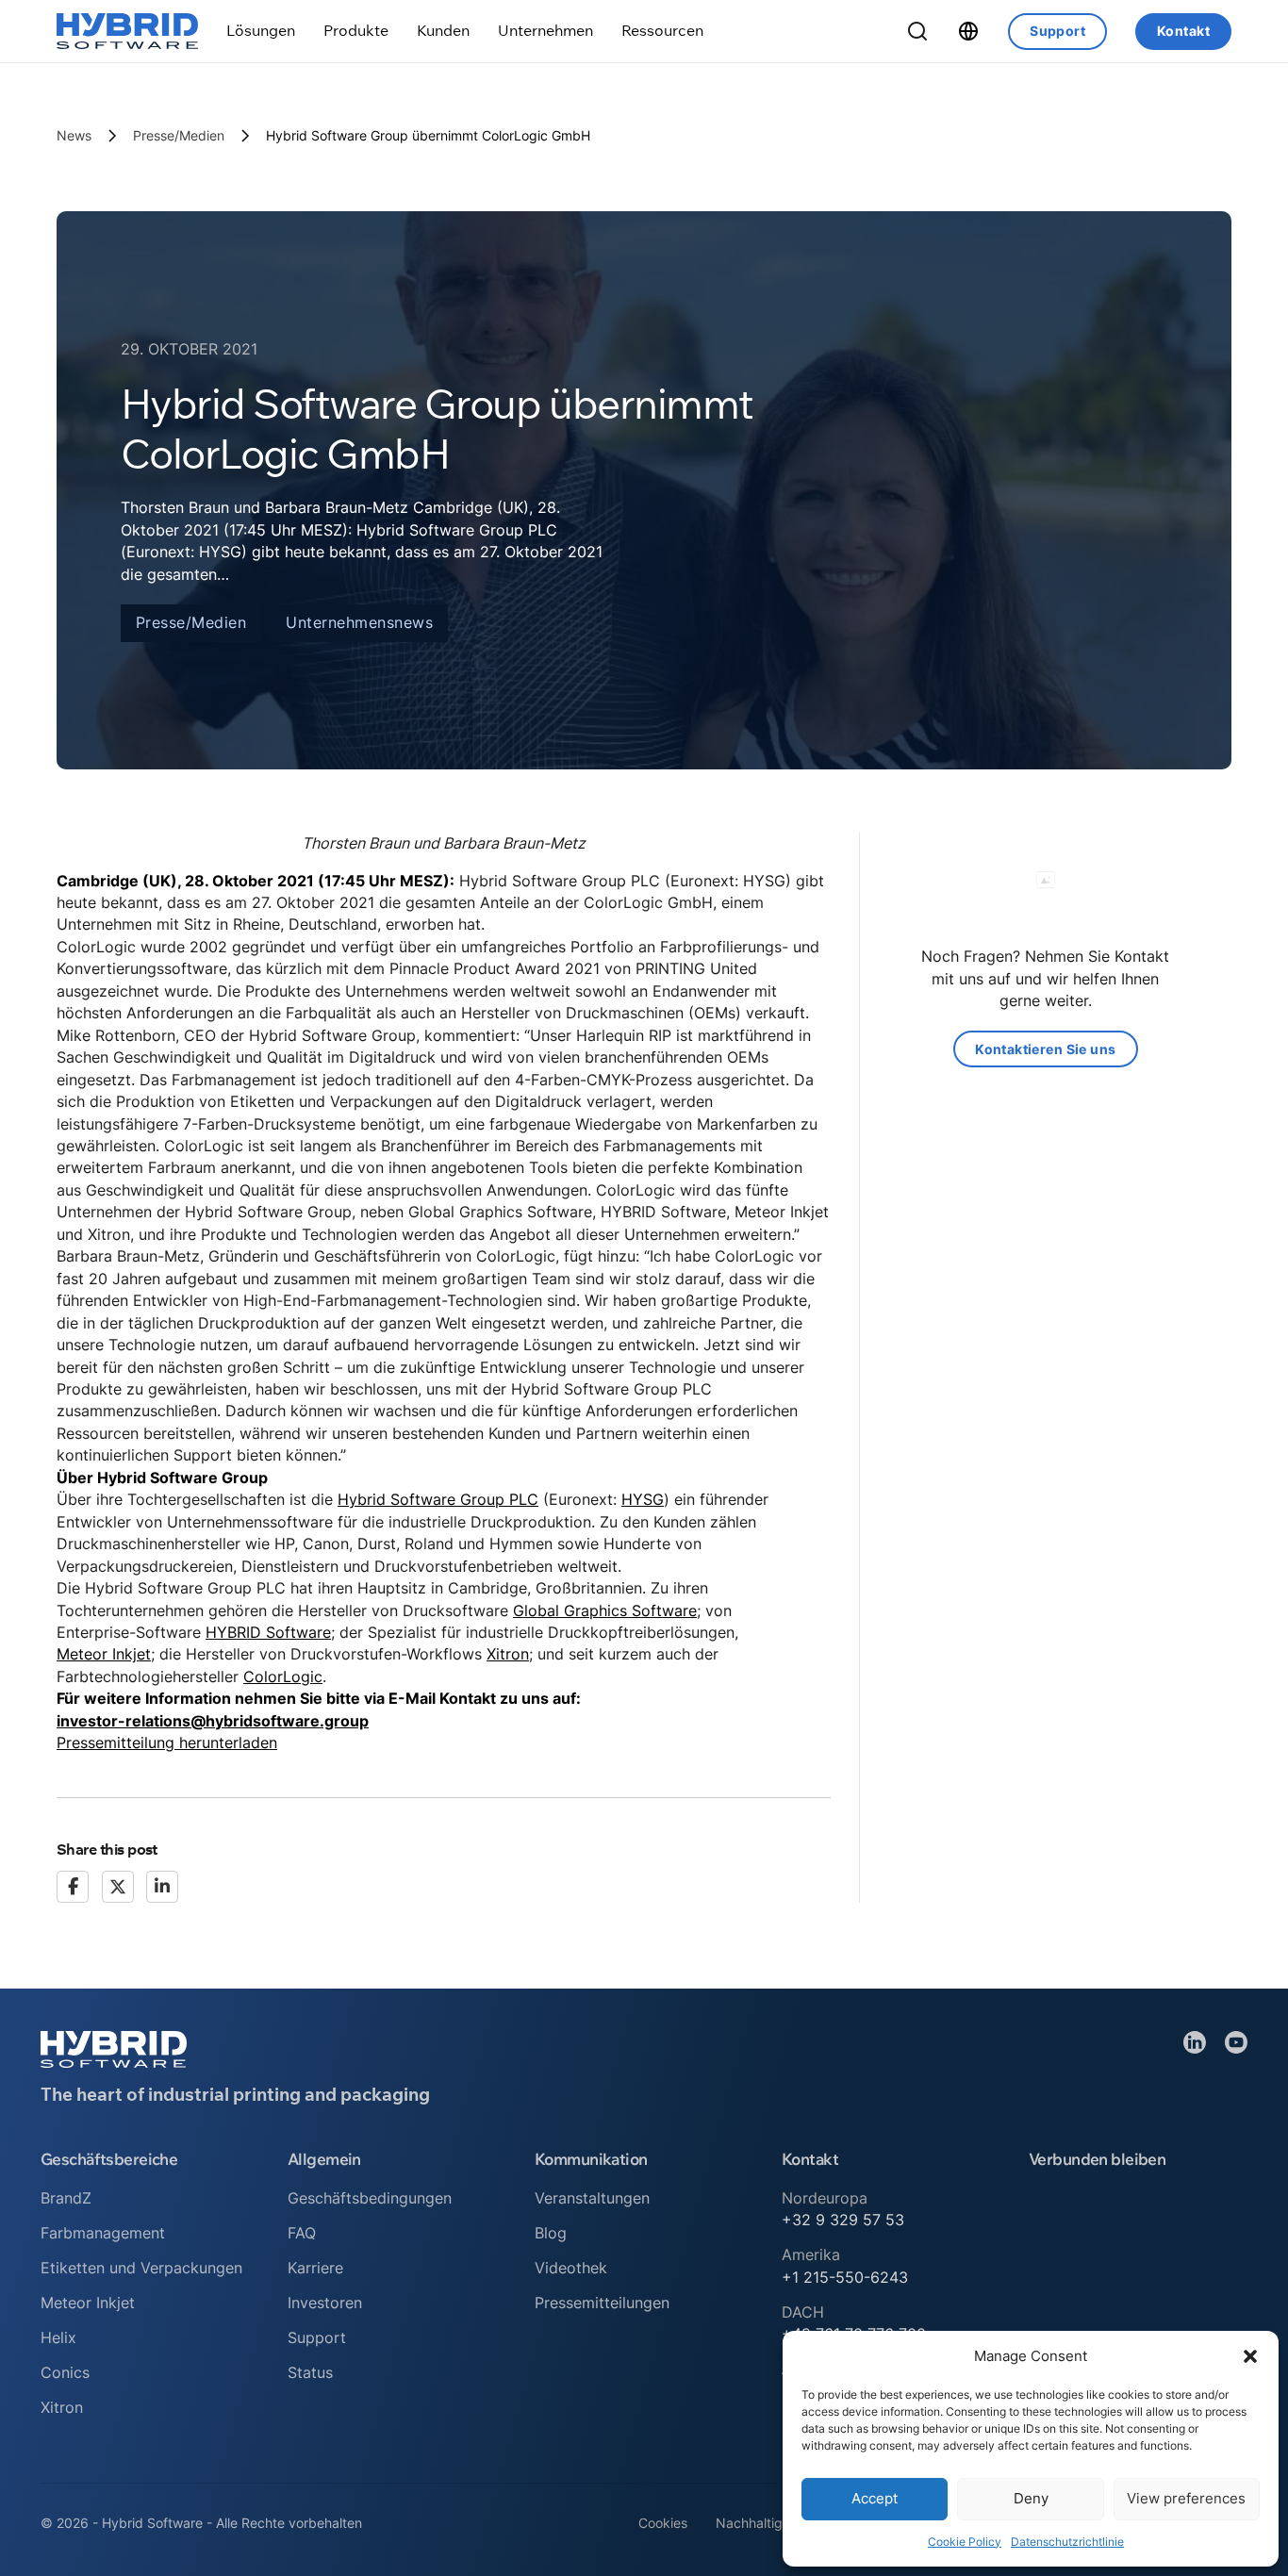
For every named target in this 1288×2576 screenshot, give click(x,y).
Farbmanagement (103, 2233)
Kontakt (1183, 31)
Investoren (325, 2303)
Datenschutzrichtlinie (1067, 2542)
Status (310, 2372)
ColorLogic (283, 1676)
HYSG (643, 1499)
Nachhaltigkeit (760, 2523)
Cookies (663, 2523)
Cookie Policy (965, 2542)
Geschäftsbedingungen (370, 2198)
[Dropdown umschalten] (261, 31)
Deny (1031, 2498)
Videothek (571, 2268)
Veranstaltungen (592, 2198)
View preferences (1186, 2498)
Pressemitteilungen (602, 2303)
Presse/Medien (179, 135)
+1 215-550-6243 (845, 2277)
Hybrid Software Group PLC (438, 1499)
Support (1057, 31)
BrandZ (66, 2198)
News (74, 135)
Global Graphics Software (605, 1610)
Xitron (508, 1654)
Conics (65, 2372)
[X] (118, 1887)
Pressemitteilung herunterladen (167, 1742)
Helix (58, 2337)
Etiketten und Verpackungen (141, 2268)
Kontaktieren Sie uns (1045, 1049)
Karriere (315, 2268)
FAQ (302, 2233)
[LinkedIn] (162, 1887)
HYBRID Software (268, 1632)
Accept (875, 2498)
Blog (551, 2233)
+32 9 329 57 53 (843, 2220)
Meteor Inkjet (104, 1654)
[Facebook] (73, 1887)
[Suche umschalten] (917, 31)
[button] (1250, 2356)
